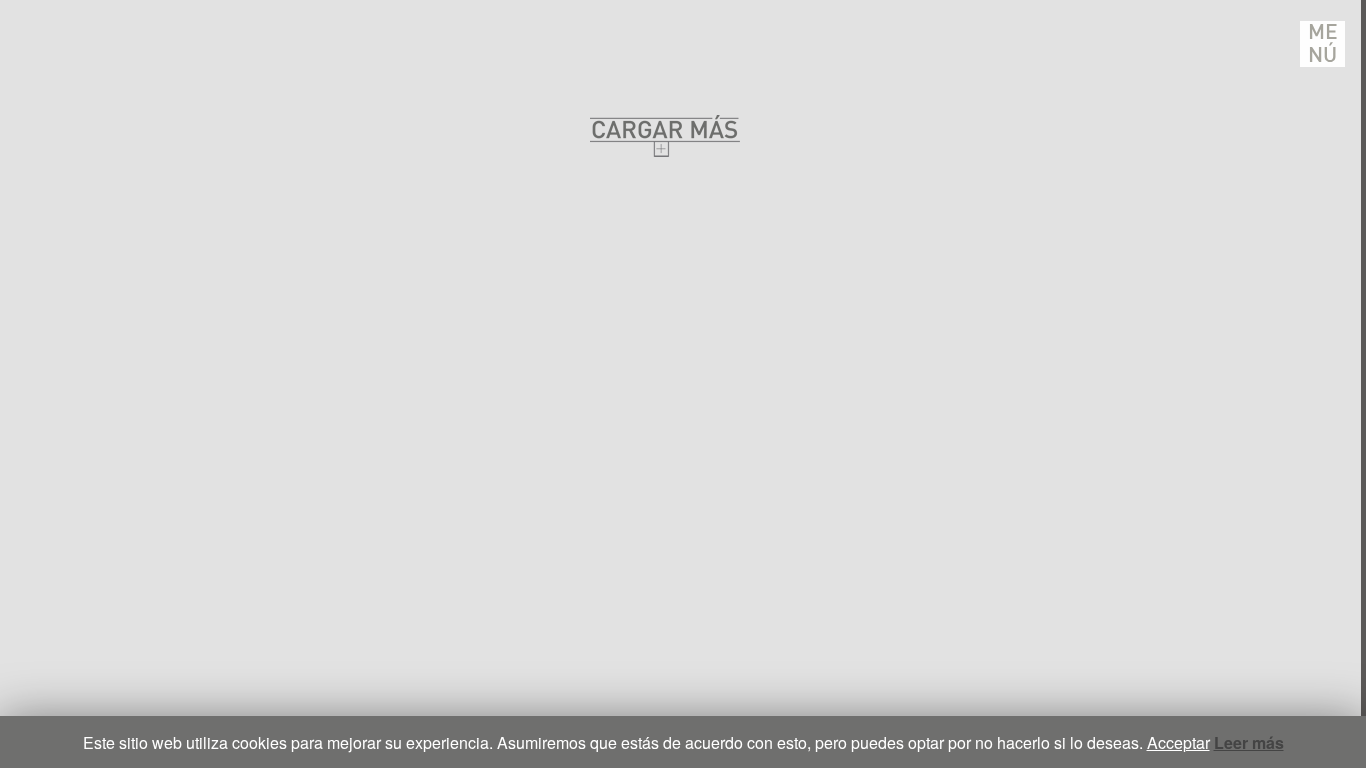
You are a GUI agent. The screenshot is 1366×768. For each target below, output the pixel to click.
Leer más (1249, 742)
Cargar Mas (665, 135)
